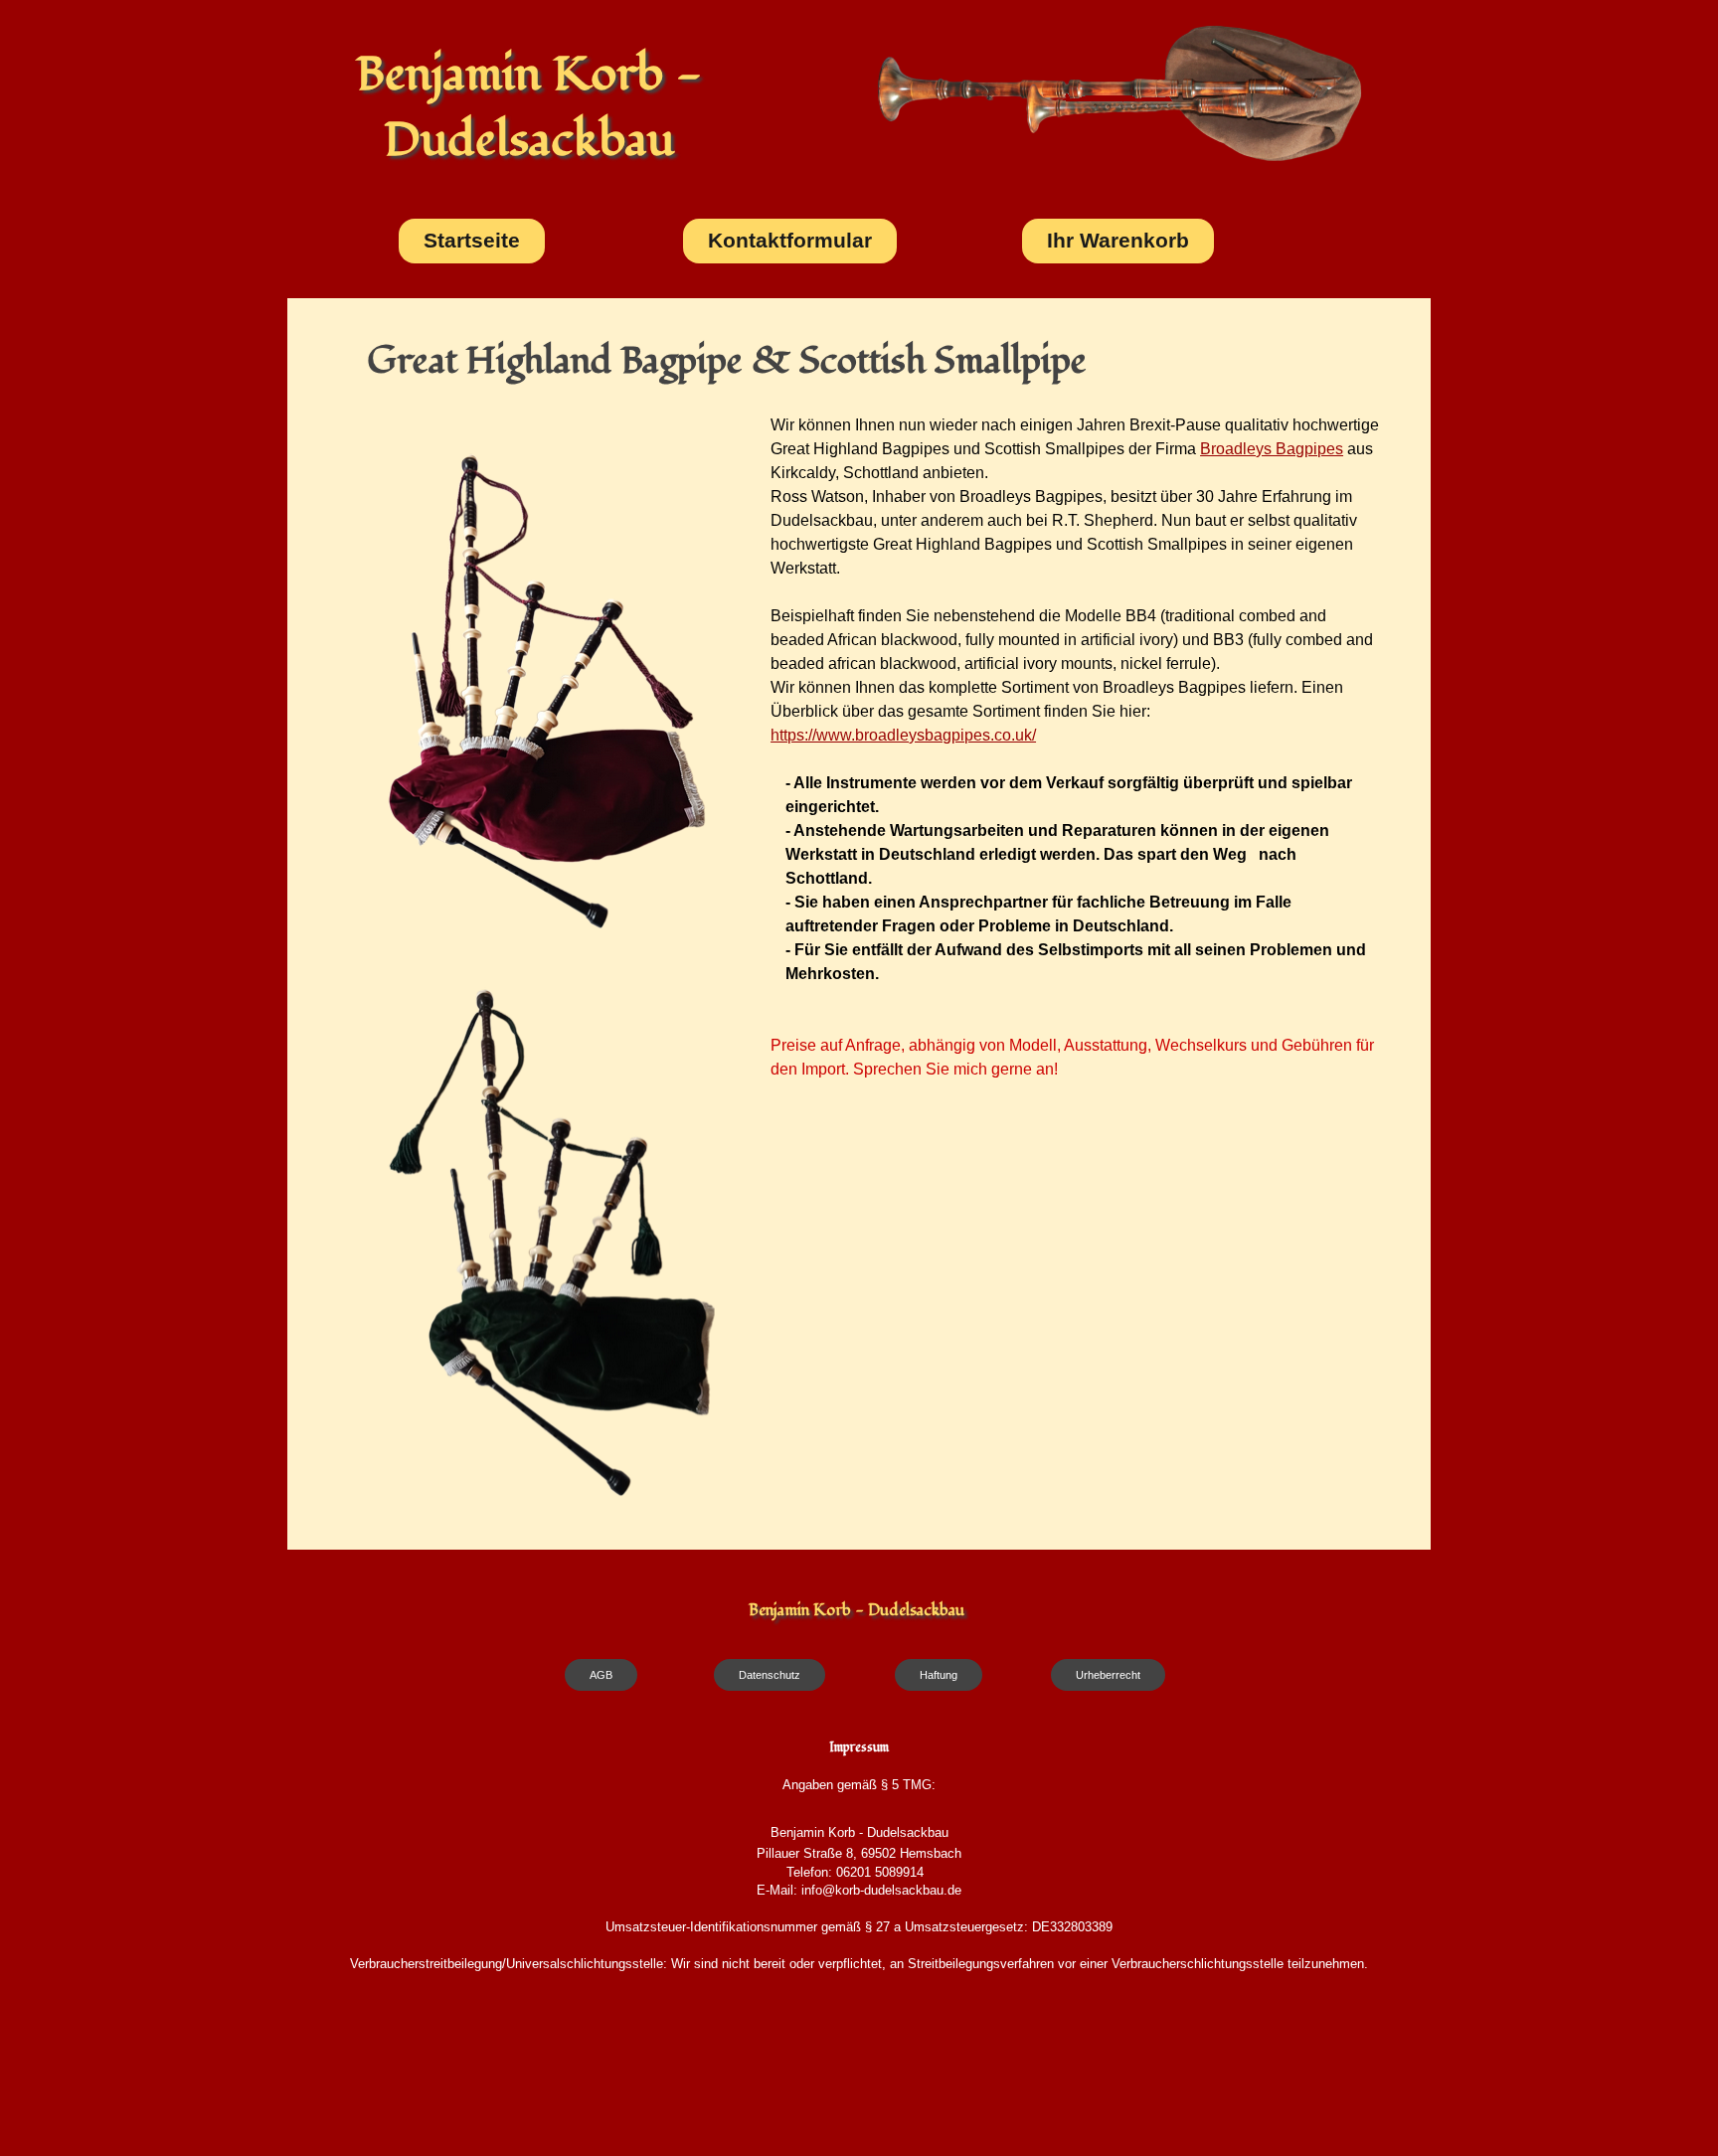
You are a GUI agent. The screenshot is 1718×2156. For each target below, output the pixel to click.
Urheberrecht (1108, 1675)
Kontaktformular (790, 241)
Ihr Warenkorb (1118, 241)
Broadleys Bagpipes (1272, 449)
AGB (601, 1675)
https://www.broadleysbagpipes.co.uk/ (903, 735)
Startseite (472, 241)
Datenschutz (770, 1675)
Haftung (939, 1675)
